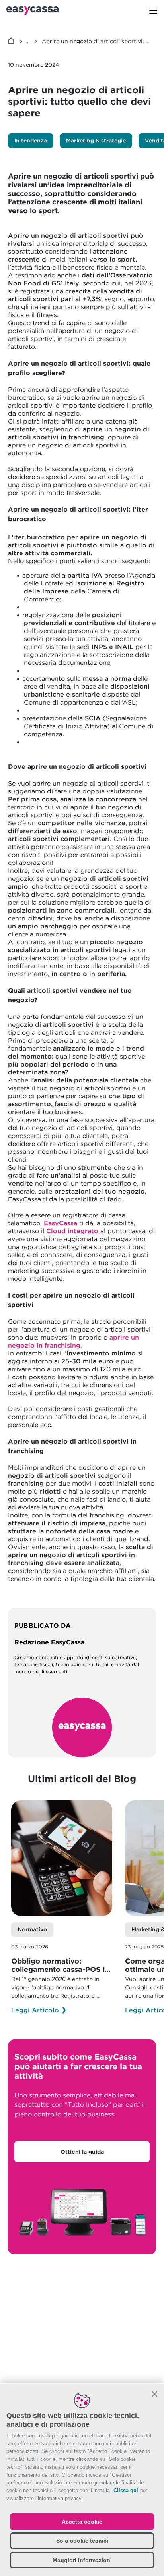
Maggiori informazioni (82, 2560)
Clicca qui (126, 2490)
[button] (154, 2394)
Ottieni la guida (82, 2152)
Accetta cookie (82, 2522)
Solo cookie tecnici (82, 2541)
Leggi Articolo (35, 2010)
